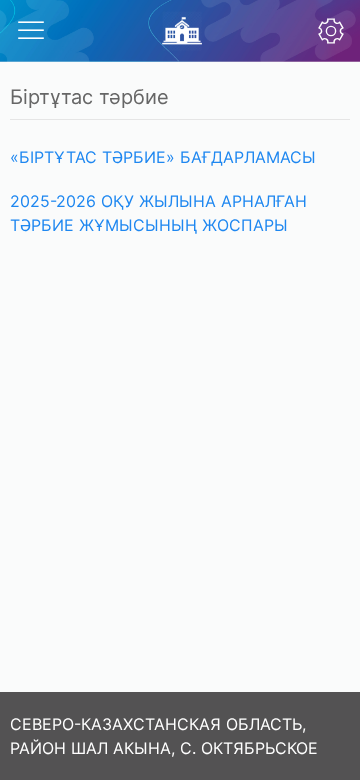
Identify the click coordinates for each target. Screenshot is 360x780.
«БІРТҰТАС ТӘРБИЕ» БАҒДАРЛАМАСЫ (163, 157)
